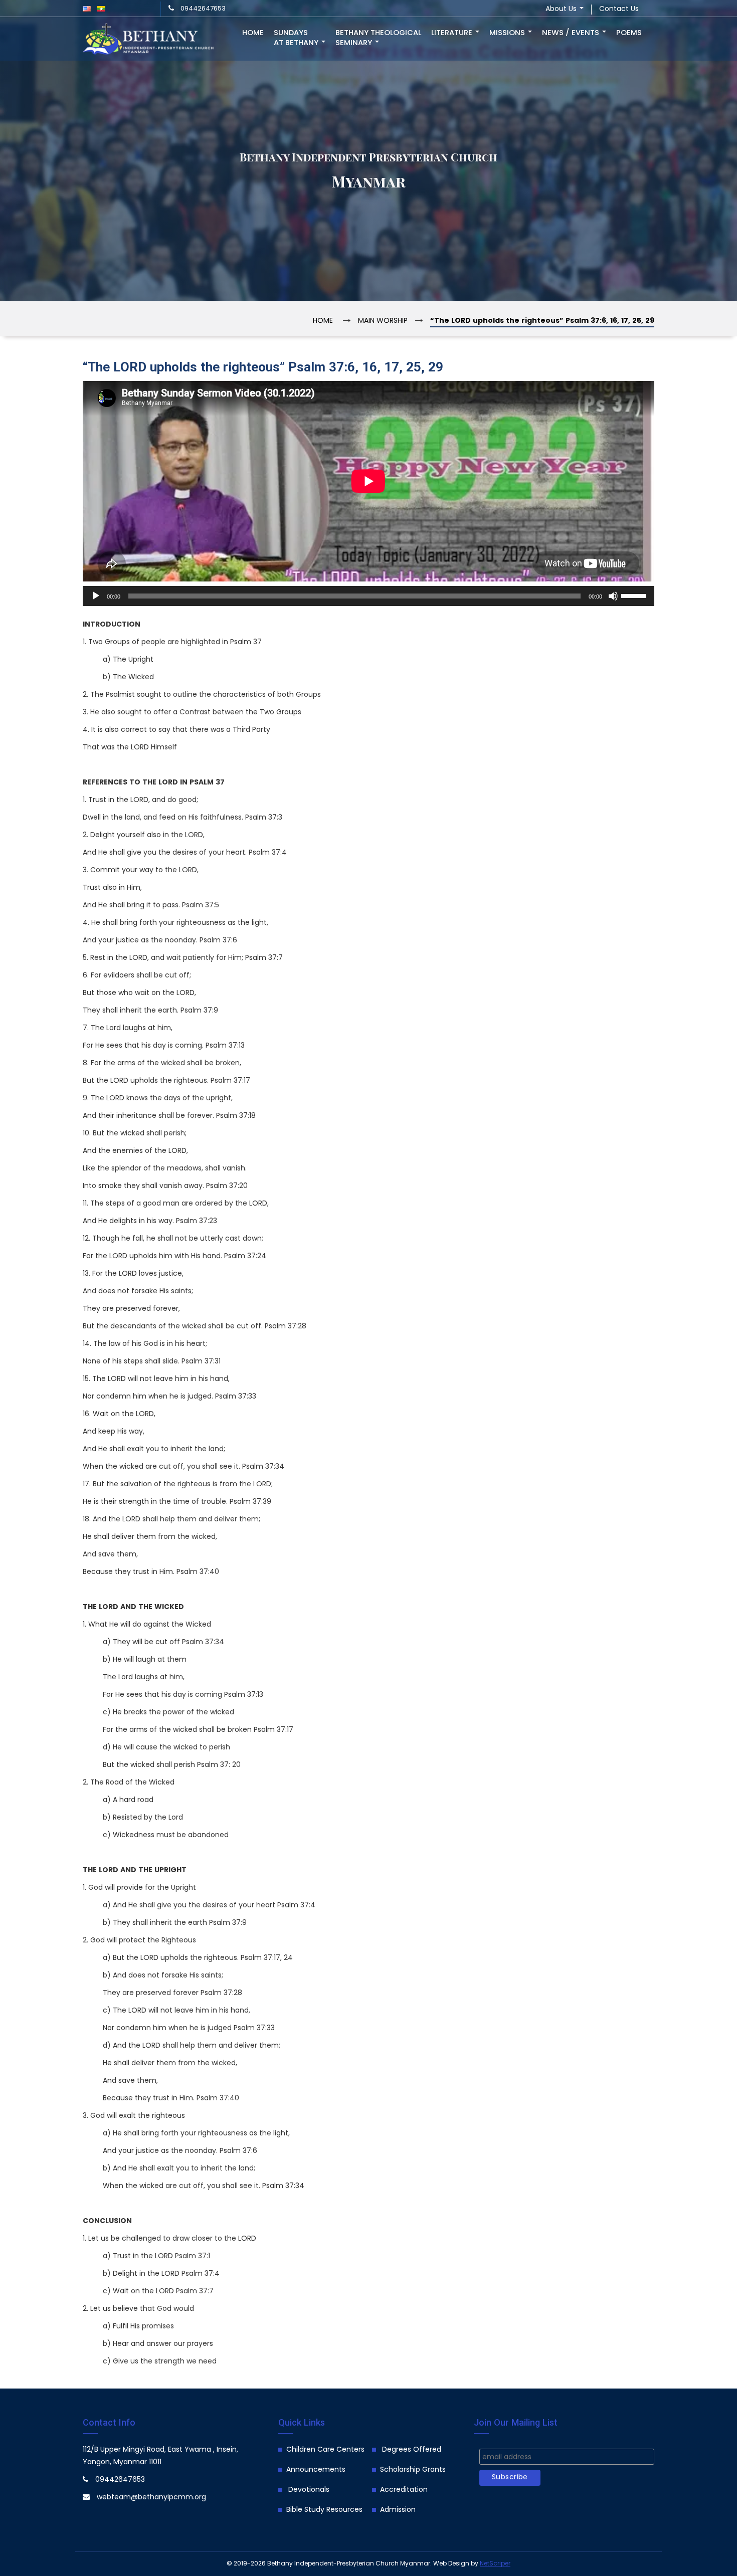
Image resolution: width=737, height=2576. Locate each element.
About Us (562, 9)
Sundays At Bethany (297, 38)
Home (253, 33)
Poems (629, 33)
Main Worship (383, 321)
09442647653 (203, 9)
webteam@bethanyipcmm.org (151, 2498)
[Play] (96, 596)
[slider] (635, 595)
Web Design (451, 2564)
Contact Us (619, 9)
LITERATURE (453, 33)
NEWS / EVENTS (572, 33)
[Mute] (613, 596)
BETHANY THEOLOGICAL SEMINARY (378, 38)
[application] (368, 596)
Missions (508, 33)
